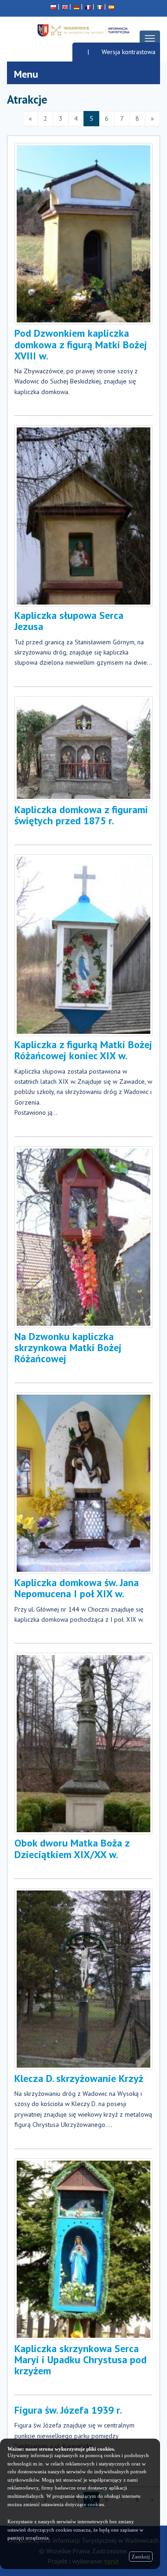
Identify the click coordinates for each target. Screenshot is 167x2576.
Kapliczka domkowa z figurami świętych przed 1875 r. (81, 815)
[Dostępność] (80, 52)
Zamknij (141, 2557)
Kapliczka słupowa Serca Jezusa (69, 621)
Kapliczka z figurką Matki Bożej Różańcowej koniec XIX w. (83, 1050)
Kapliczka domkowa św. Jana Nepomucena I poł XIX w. (77, 1588)
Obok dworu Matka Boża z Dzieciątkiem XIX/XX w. (72, 1848)
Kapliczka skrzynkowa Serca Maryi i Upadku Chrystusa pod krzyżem (80, 2360)
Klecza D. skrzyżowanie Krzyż (79, 2078)
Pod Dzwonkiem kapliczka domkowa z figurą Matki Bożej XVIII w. (81, 344)
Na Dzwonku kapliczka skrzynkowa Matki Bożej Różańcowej (68, 1347)
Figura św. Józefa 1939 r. (68, 2410)
